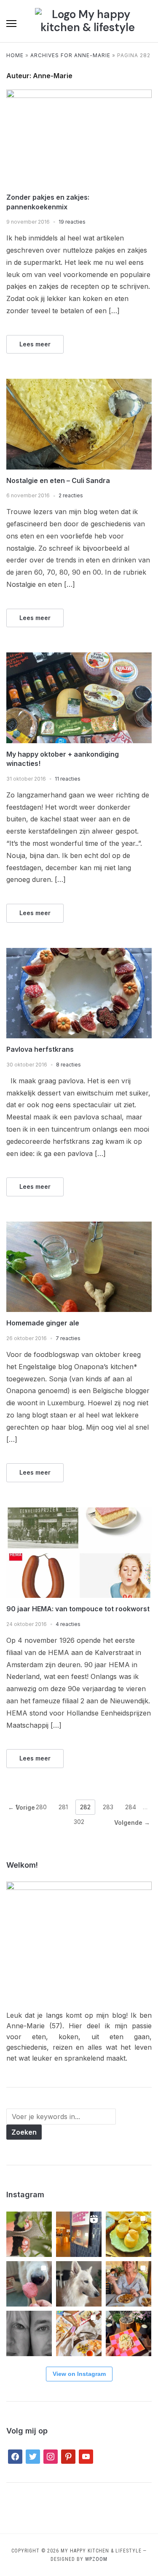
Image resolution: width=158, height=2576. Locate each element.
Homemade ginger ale (43, 1323)
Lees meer (35, 344)
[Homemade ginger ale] (79, 1227)
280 (41, 1807)
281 (63, 1807)
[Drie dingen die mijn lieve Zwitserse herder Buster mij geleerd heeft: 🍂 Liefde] (79, 2284)
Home (15, 55)
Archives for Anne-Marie (70, 55)
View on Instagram (79, 2374)
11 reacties (68, 779)
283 (108, 1807)
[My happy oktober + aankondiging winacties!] (79, 657)
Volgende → (132, 1822)
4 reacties (68, 1624)
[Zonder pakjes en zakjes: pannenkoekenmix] (79, 95)
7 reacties (68, 1338)
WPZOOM (96, 2559)
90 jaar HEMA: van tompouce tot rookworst (78, 1609)
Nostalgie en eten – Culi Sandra (58, 480)
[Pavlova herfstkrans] (79, 953)
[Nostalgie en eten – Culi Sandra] (79, 384)
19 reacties (72, 222)
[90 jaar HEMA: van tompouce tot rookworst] (79, 1512)
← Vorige (21, 1807)
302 (79, 1822)
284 (131, 1807)
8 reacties (68, 1065)
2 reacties (71, 495)
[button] (11, 24)
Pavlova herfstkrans (40, 1049)
